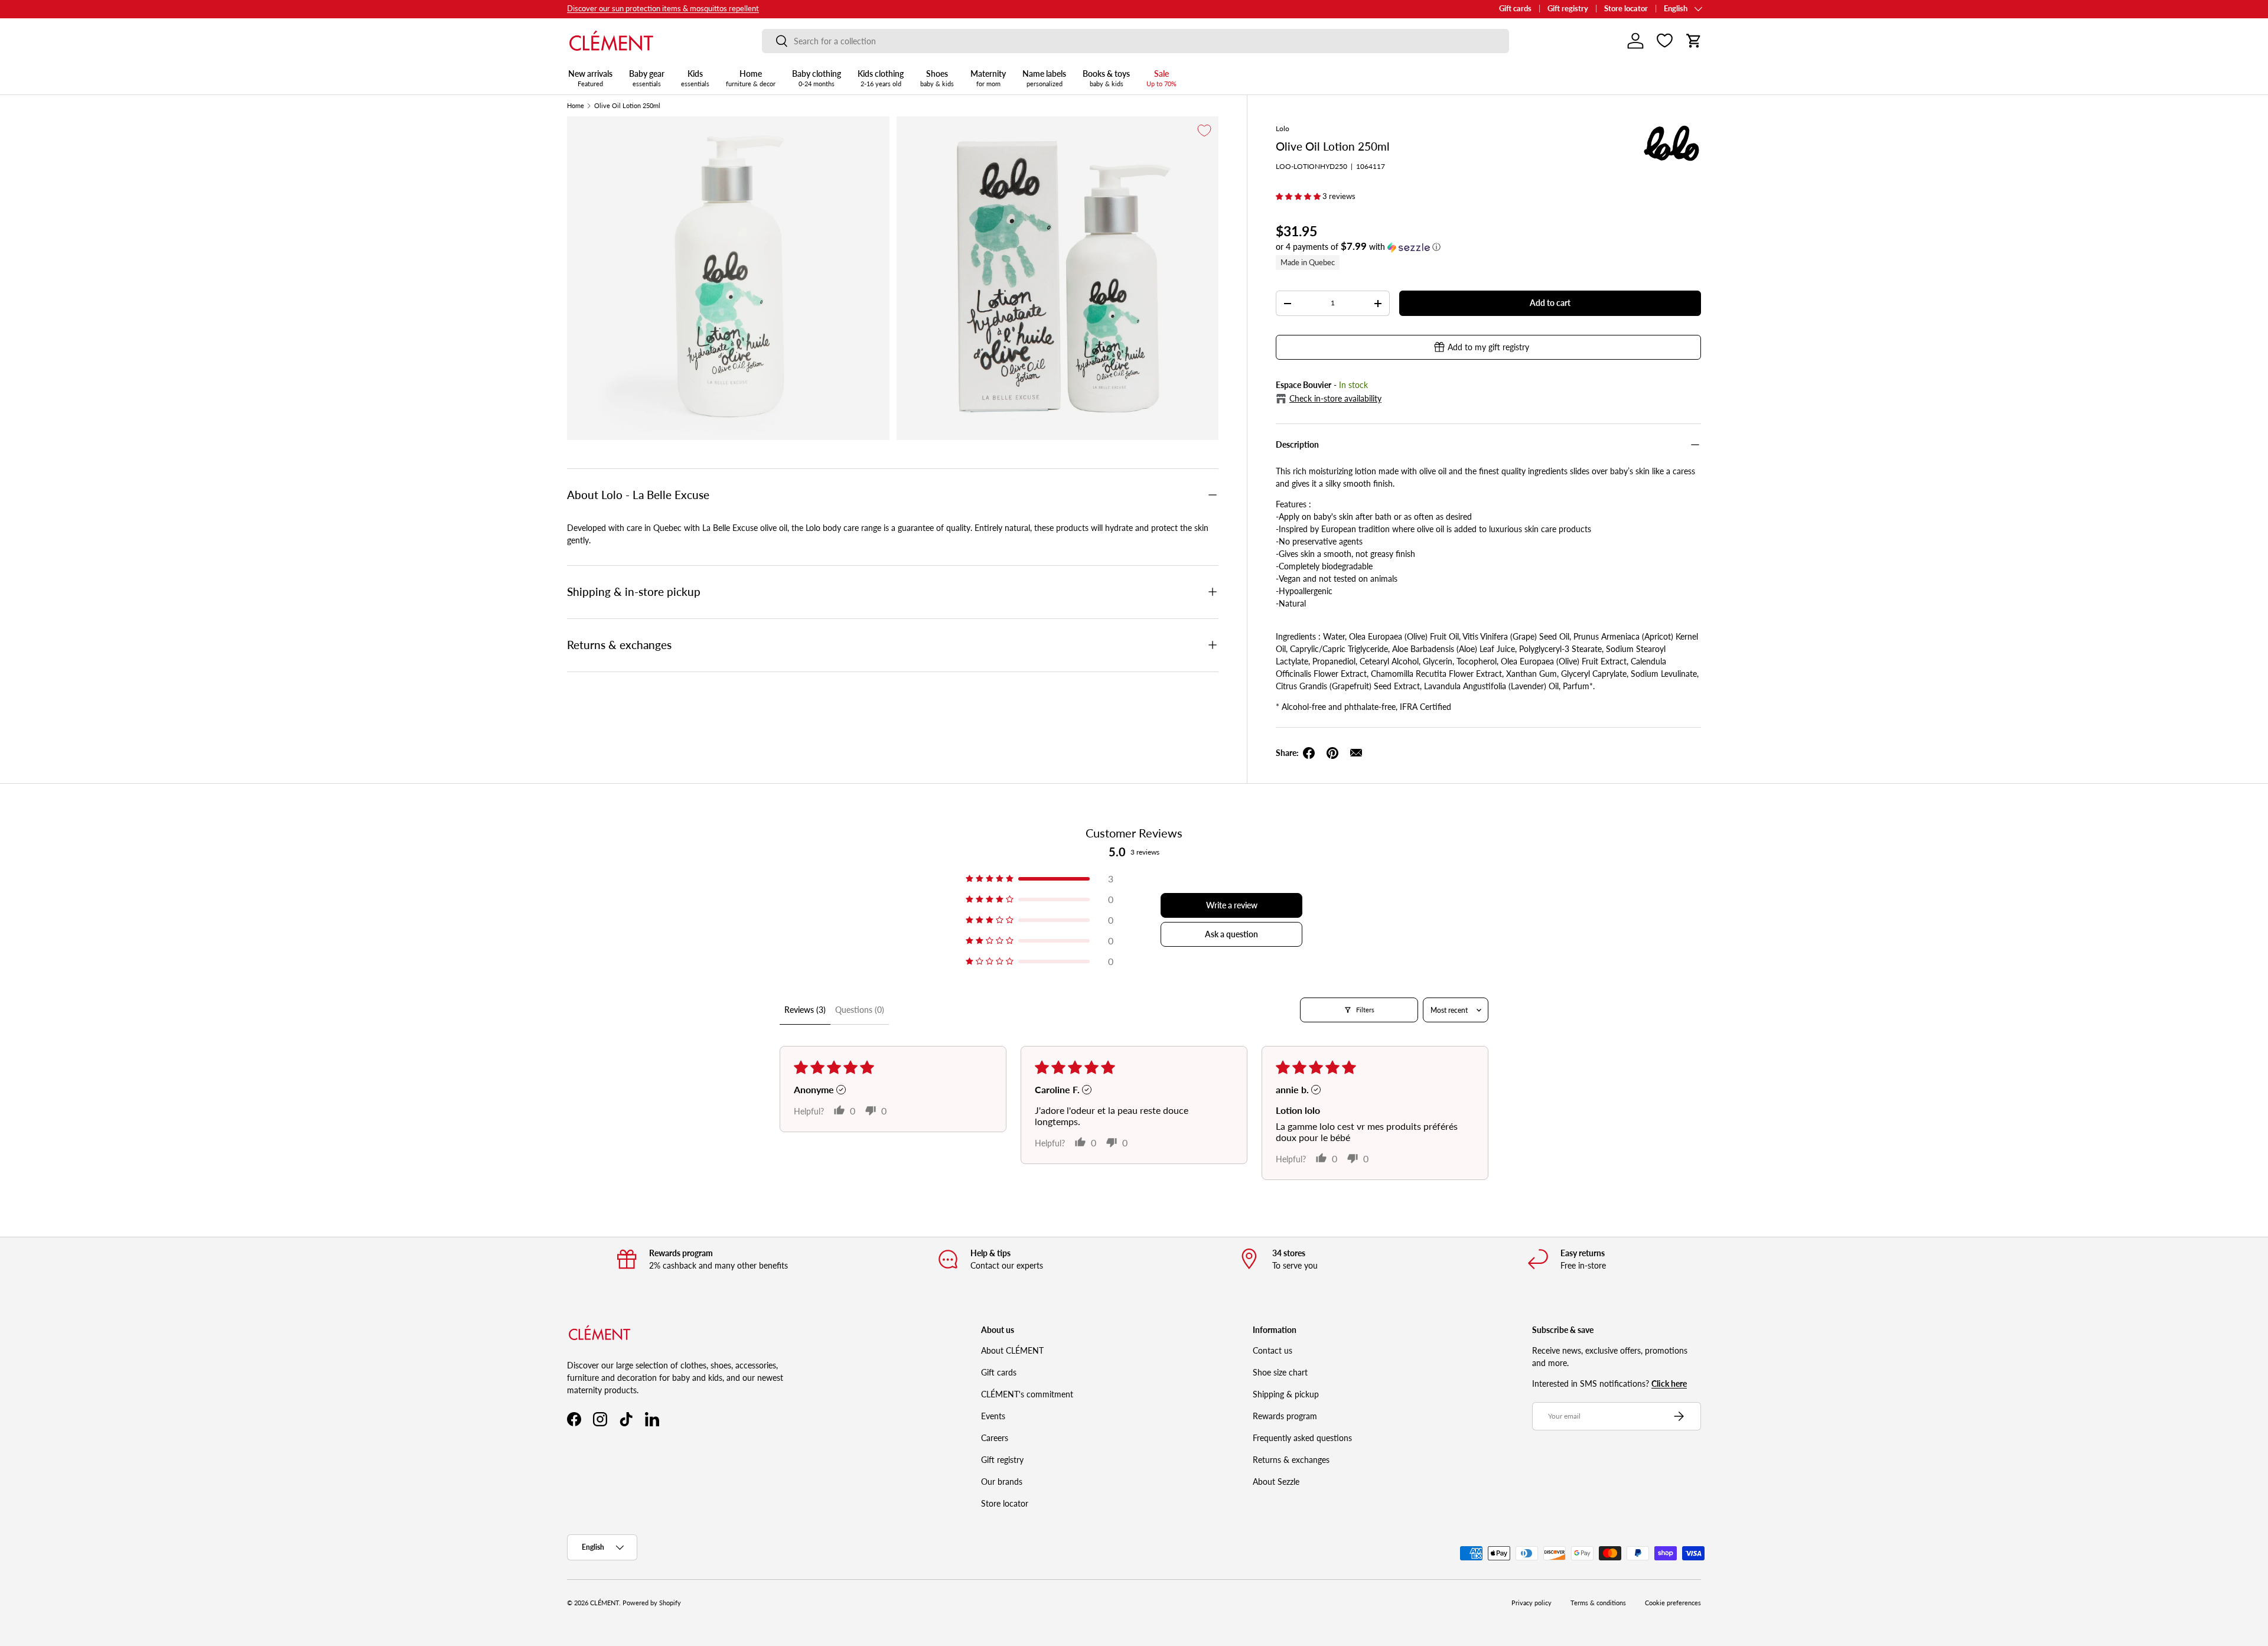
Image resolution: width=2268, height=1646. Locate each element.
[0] (1665, 41)
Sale (1161, 78)
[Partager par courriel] (1356, 753)
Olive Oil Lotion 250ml (627, 106)
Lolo (1283, 128)
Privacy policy (1531, 1603)
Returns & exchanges (1291, 1460)
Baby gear (647, 78)
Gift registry (1568, 9)
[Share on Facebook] (1309, 753)
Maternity (988, 78)
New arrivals (590, 78)
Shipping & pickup (1286, 1394)
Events (993, 1416)
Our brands (1002, 1482)
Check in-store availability (1335, 398)
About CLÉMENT (1012, 1350)
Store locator (1626, 9)
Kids (695, 78)
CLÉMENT (605, 1603)
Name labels (1044, 78)
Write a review (1232, 905)
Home (751, 78)
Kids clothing (881, 78)
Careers (995, 1438)
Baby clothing (817, 78)
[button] (1694, 41)
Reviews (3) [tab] (805, 1010)
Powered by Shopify (652, 1603)
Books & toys (1106, 78)
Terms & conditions (1598, 1603)
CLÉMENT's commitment (1027, 1394)
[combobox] (1135, 41)
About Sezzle (1276, 1482)
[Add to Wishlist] (1204, 131)
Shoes (937, 78)
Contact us (1273, 1350)
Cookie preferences (1673, 1603)
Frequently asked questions (1302, 1438)
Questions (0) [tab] (860, 1010)
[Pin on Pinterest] (1332, 753)
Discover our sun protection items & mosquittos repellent (663, 9)
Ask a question (1231, 934)
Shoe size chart (1280, 1372)
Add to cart (1550, 303)
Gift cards (1515, 9)
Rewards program (1285, 1416)
